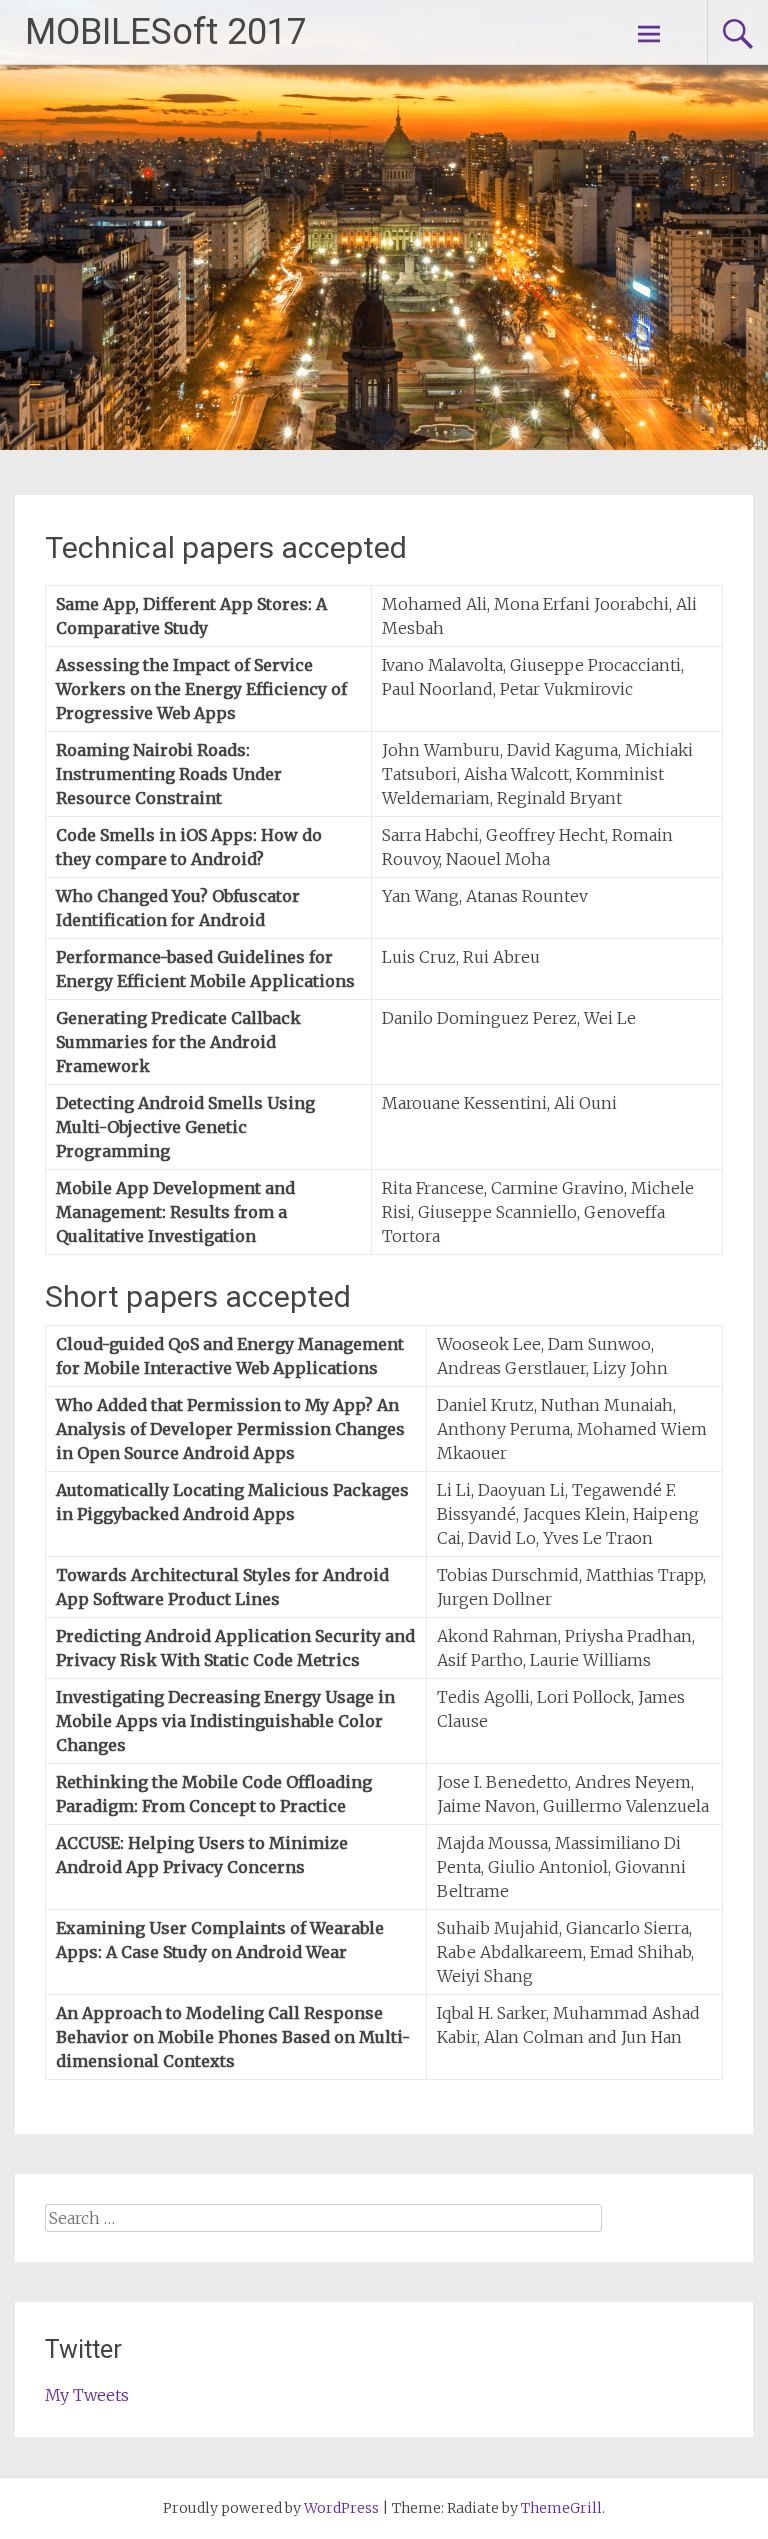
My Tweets (87, 2395)
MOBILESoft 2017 (166, 32)
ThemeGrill (561, 2508)
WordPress (341, 2508)
